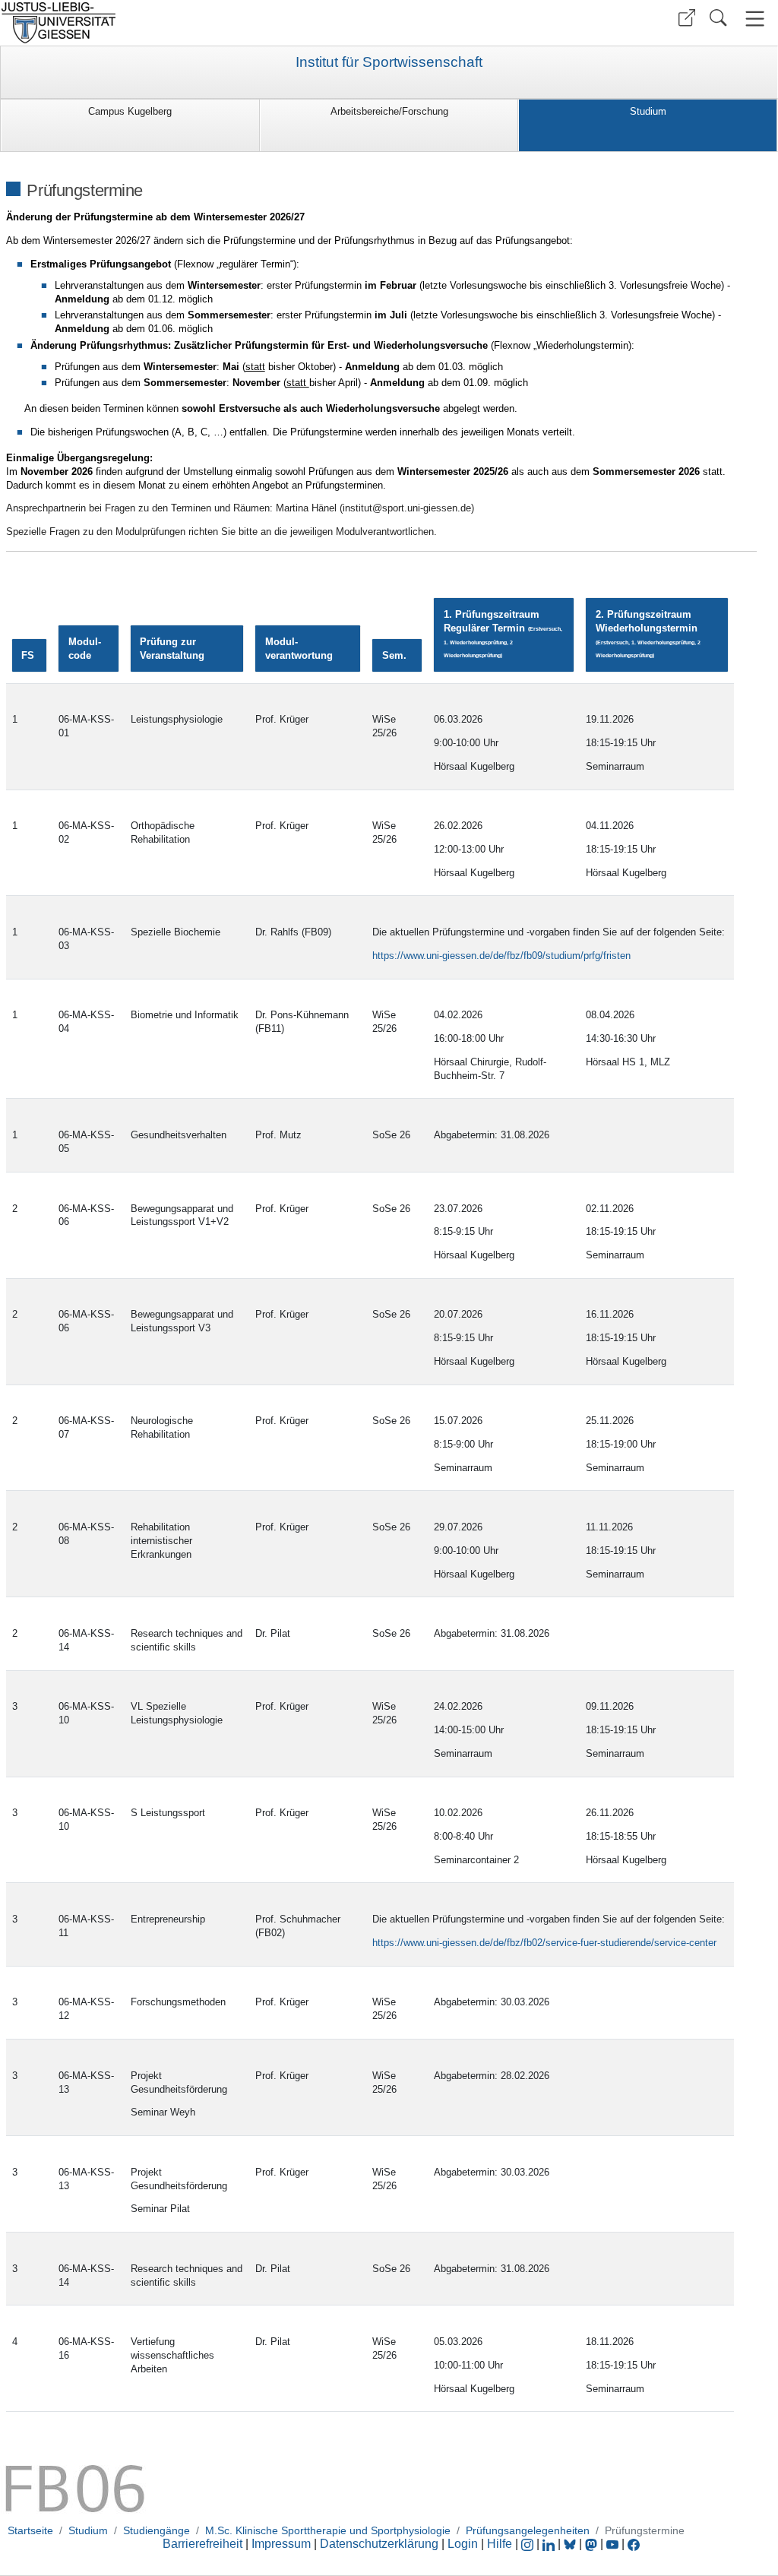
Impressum (281, 2544)
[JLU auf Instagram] (529, 2544)
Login (464, 2544)
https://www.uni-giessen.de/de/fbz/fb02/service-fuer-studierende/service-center (544, 1943)
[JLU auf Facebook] (634, 2544)
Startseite (30, 2530)
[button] (687, 18)
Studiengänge (157, 2530)
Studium (648, 111)
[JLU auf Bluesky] (571, 2544)
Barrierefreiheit (202, 2544)
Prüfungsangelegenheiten (528, 2530)
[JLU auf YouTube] (612, 2544)
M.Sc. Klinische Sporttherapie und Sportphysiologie (328, 2530)
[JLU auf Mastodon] (593, 2544)
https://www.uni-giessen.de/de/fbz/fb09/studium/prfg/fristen (501, 956)
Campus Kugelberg (130, 111)
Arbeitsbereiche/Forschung (389, 111)
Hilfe (500, 2544)
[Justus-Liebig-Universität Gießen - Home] (193, 23)
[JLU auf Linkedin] (550, 2544)
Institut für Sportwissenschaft (389, 62)
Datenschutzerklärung (379, 2544)
